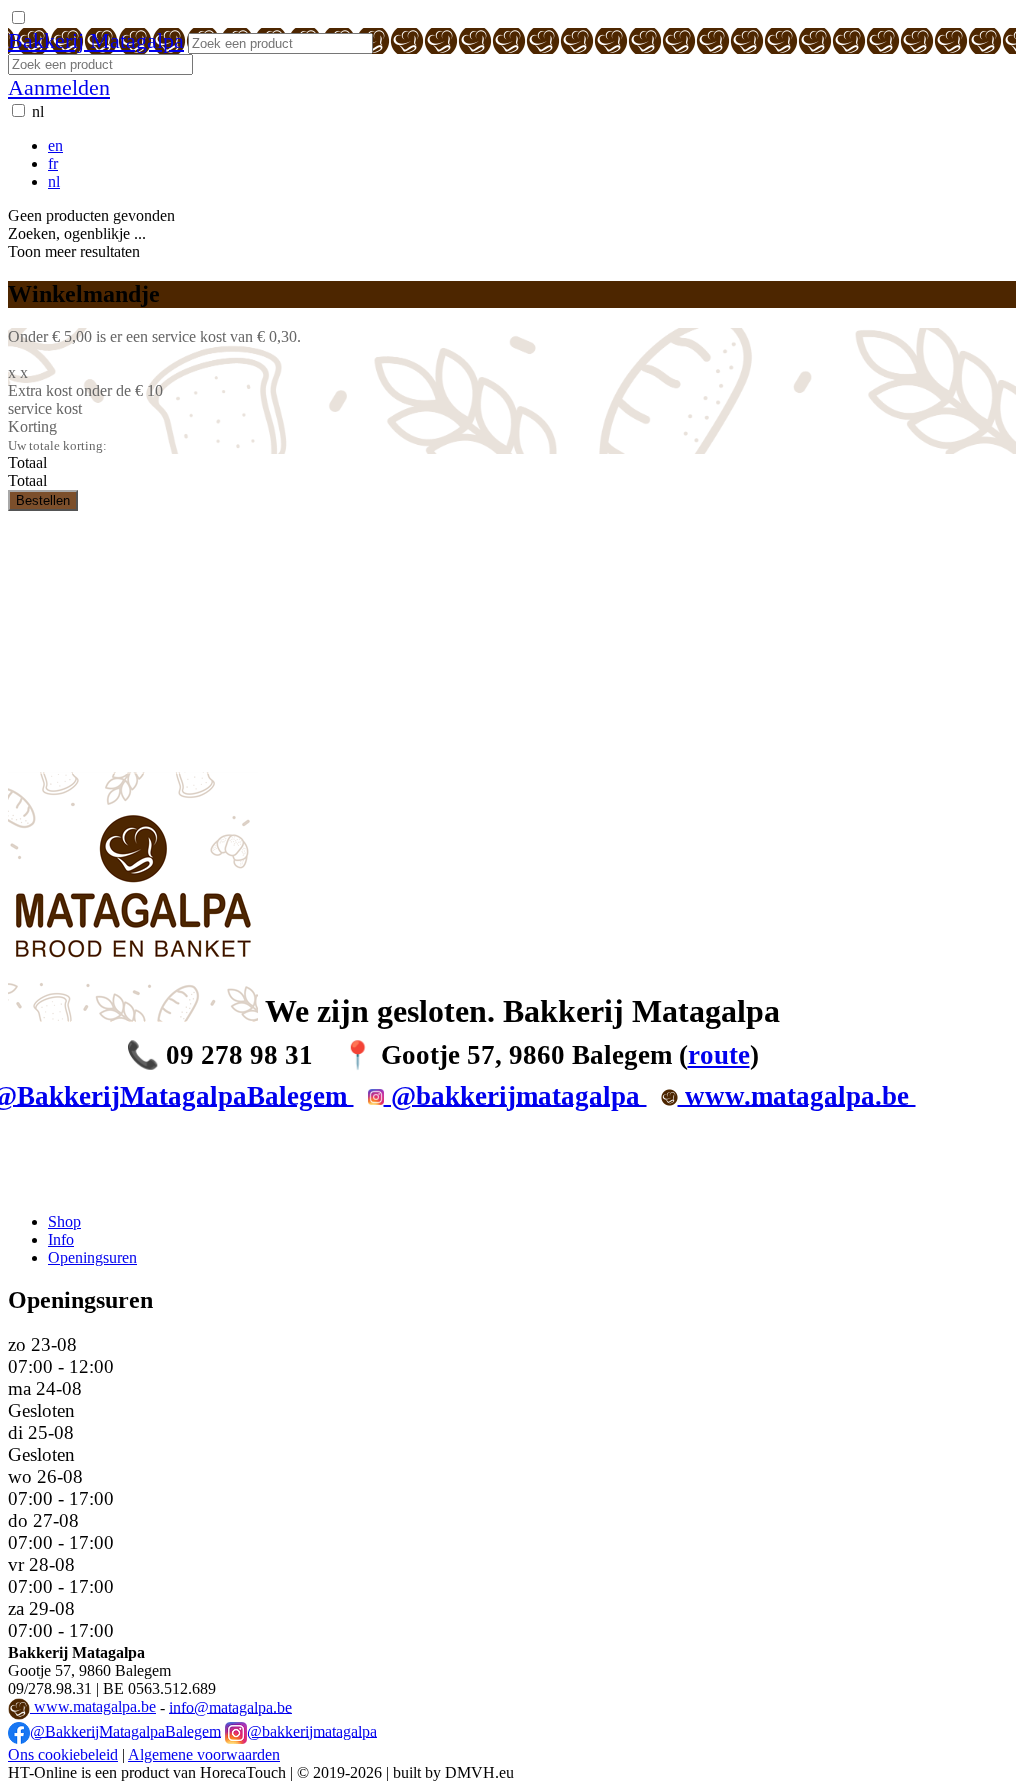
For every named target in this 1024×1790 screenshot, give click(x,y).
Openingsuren (92, 1257)
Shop (64, 1221)
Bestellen (43, 500)
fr (53, 163)
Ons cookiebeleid (63, 1754)
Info (61, 1239)
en (55, 145)
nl (38, 111)
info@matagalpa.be (230, 1706)
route (719, 1055)
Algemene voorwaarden (204, 1754)
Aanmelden (59, 87)
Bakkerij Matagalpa (96, 40)
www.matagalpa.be (93, 1706)
